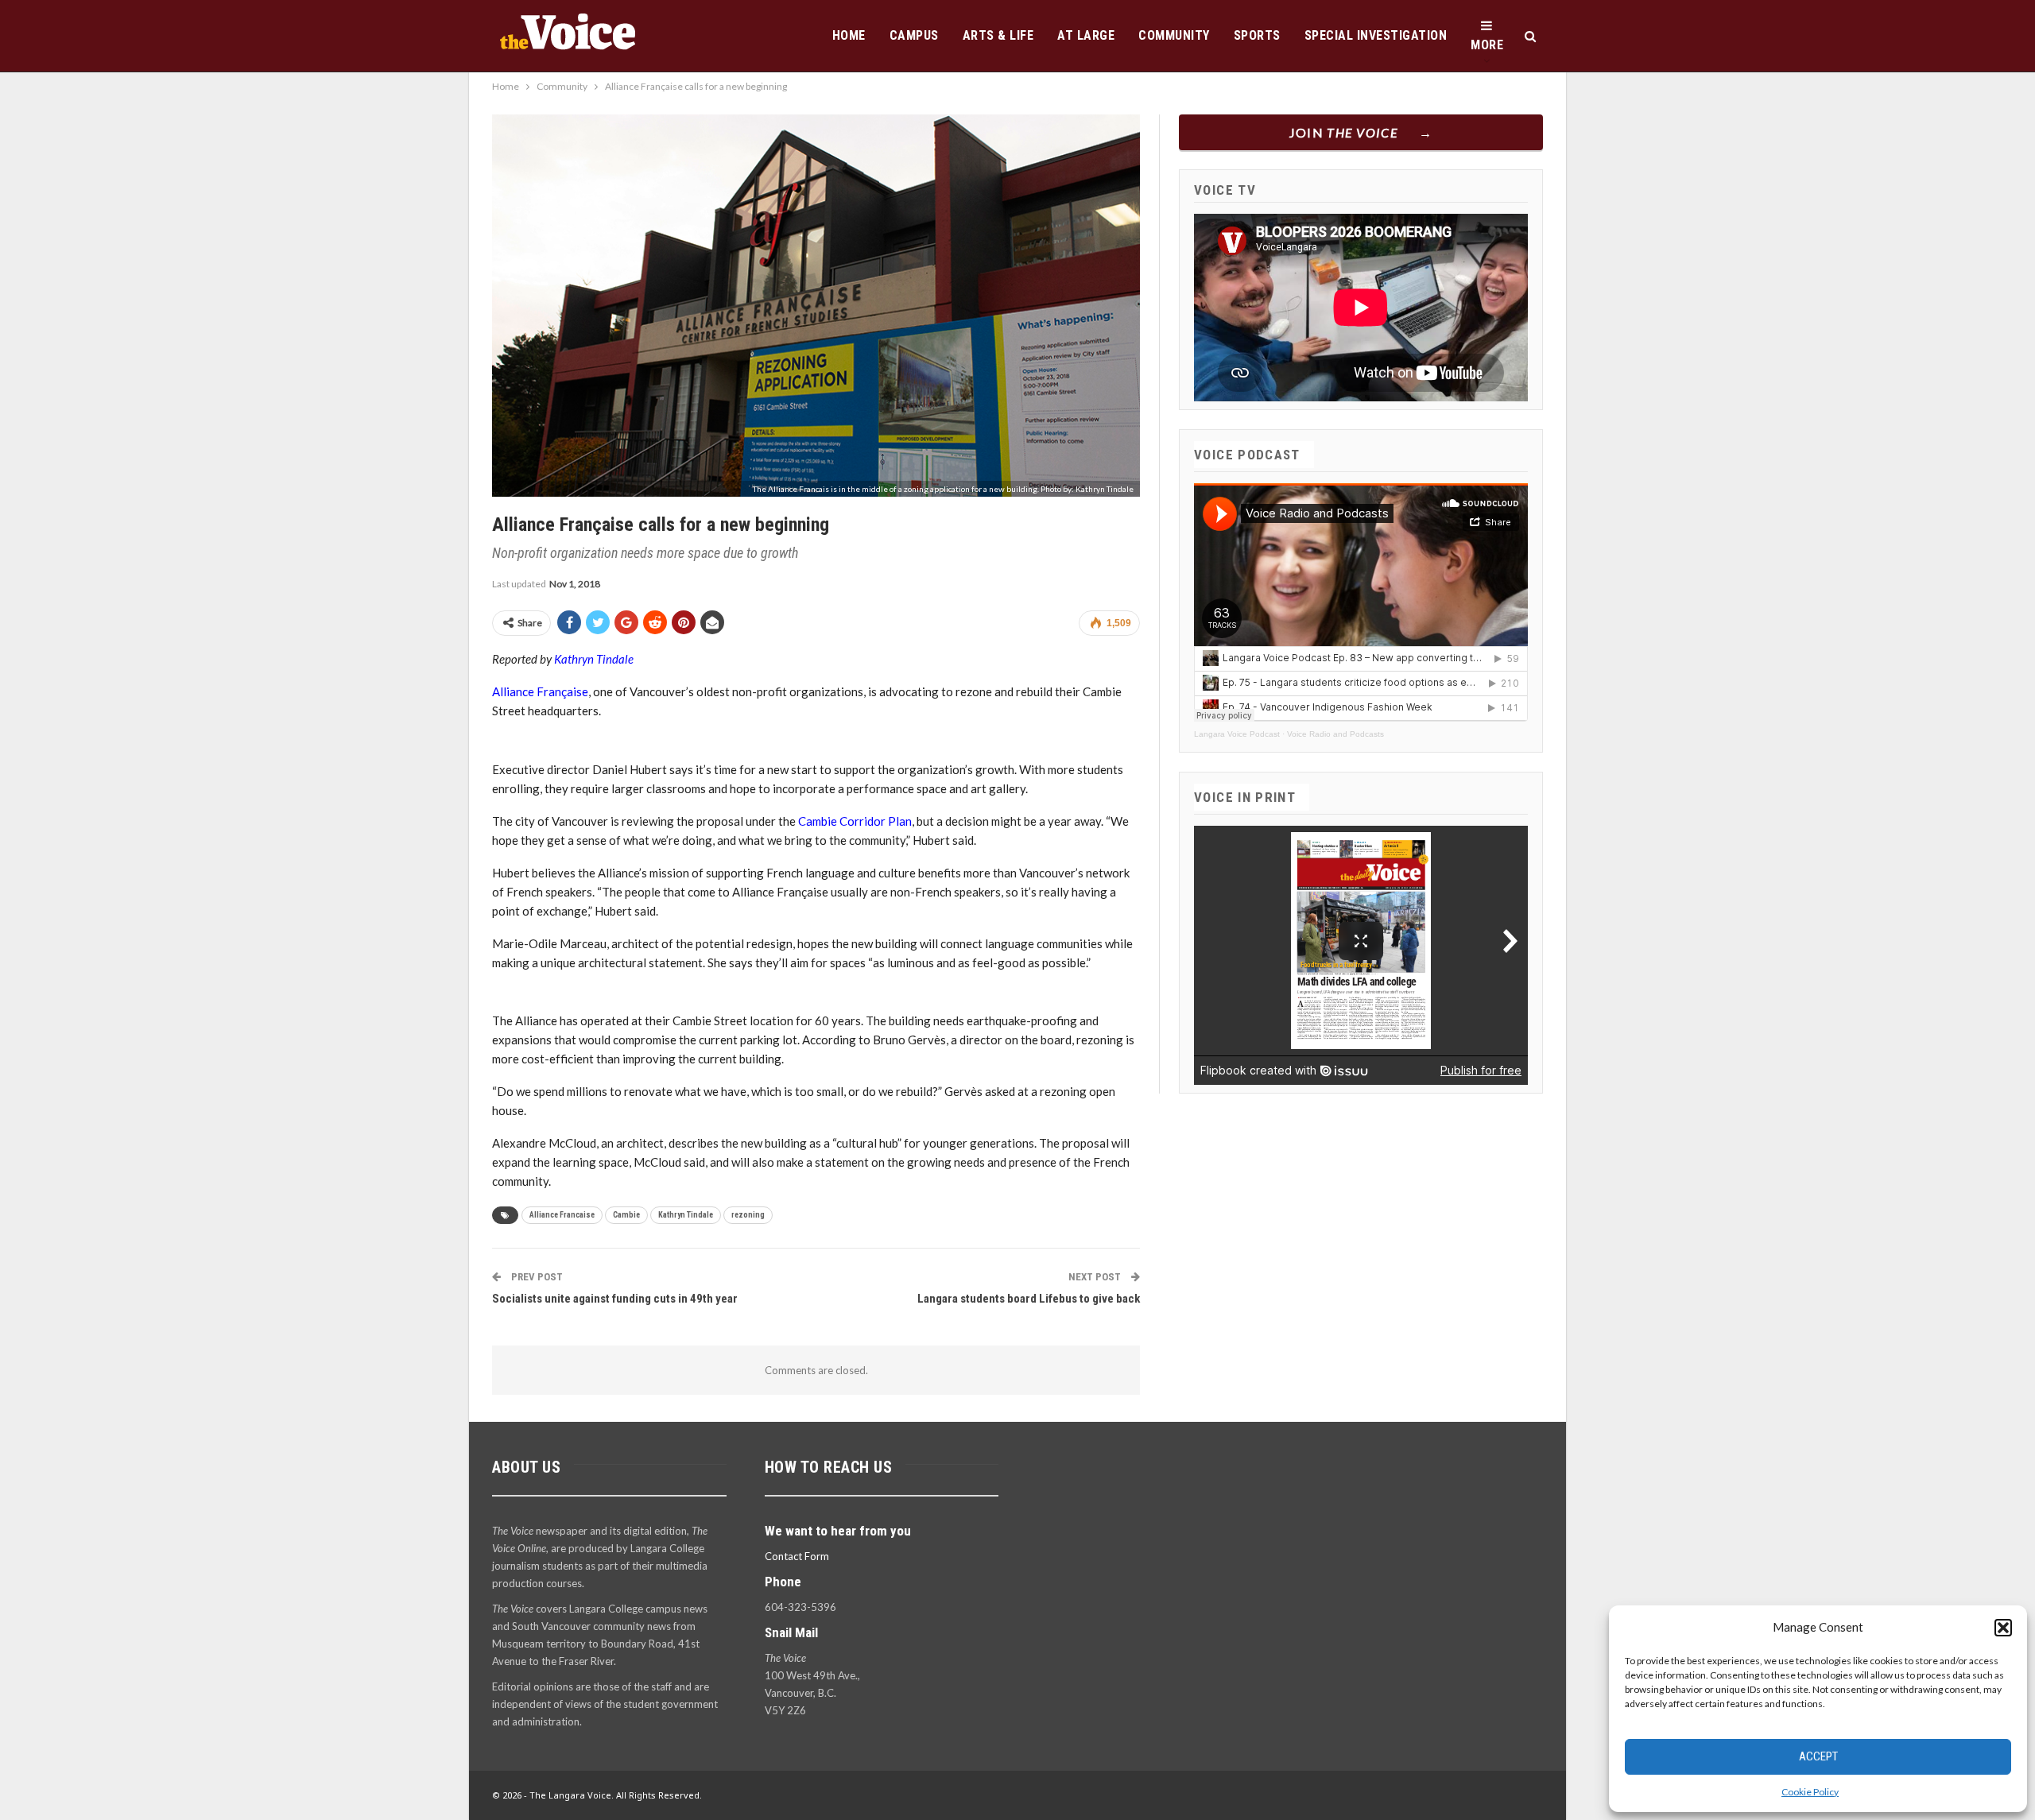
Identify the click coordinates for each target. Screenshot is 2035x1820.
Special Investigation (1376, 35)
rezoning (748, 1215)
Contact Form (797, 1556)
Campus (914, 35)
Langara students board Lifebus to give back (1029, 1299)
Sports (1257, 35)
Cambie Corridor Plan (855, 821)
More (1487, 45)
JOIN (1344, 132)
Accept (1818, 1756)
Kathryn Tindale (594, 659)
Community (1174, 35)
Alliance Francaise (562, 1215)
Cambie (626, 1215)
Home (849, 35)
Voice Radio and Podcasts (1335, 734)
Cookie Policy (1810, 1792)
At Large (1086, 35)
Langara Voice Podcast (1237, 734)
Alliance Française (540, 691)
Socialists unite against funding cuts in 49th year (615, 1299)
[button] (2003, 1628)
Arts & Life (998, 35)
